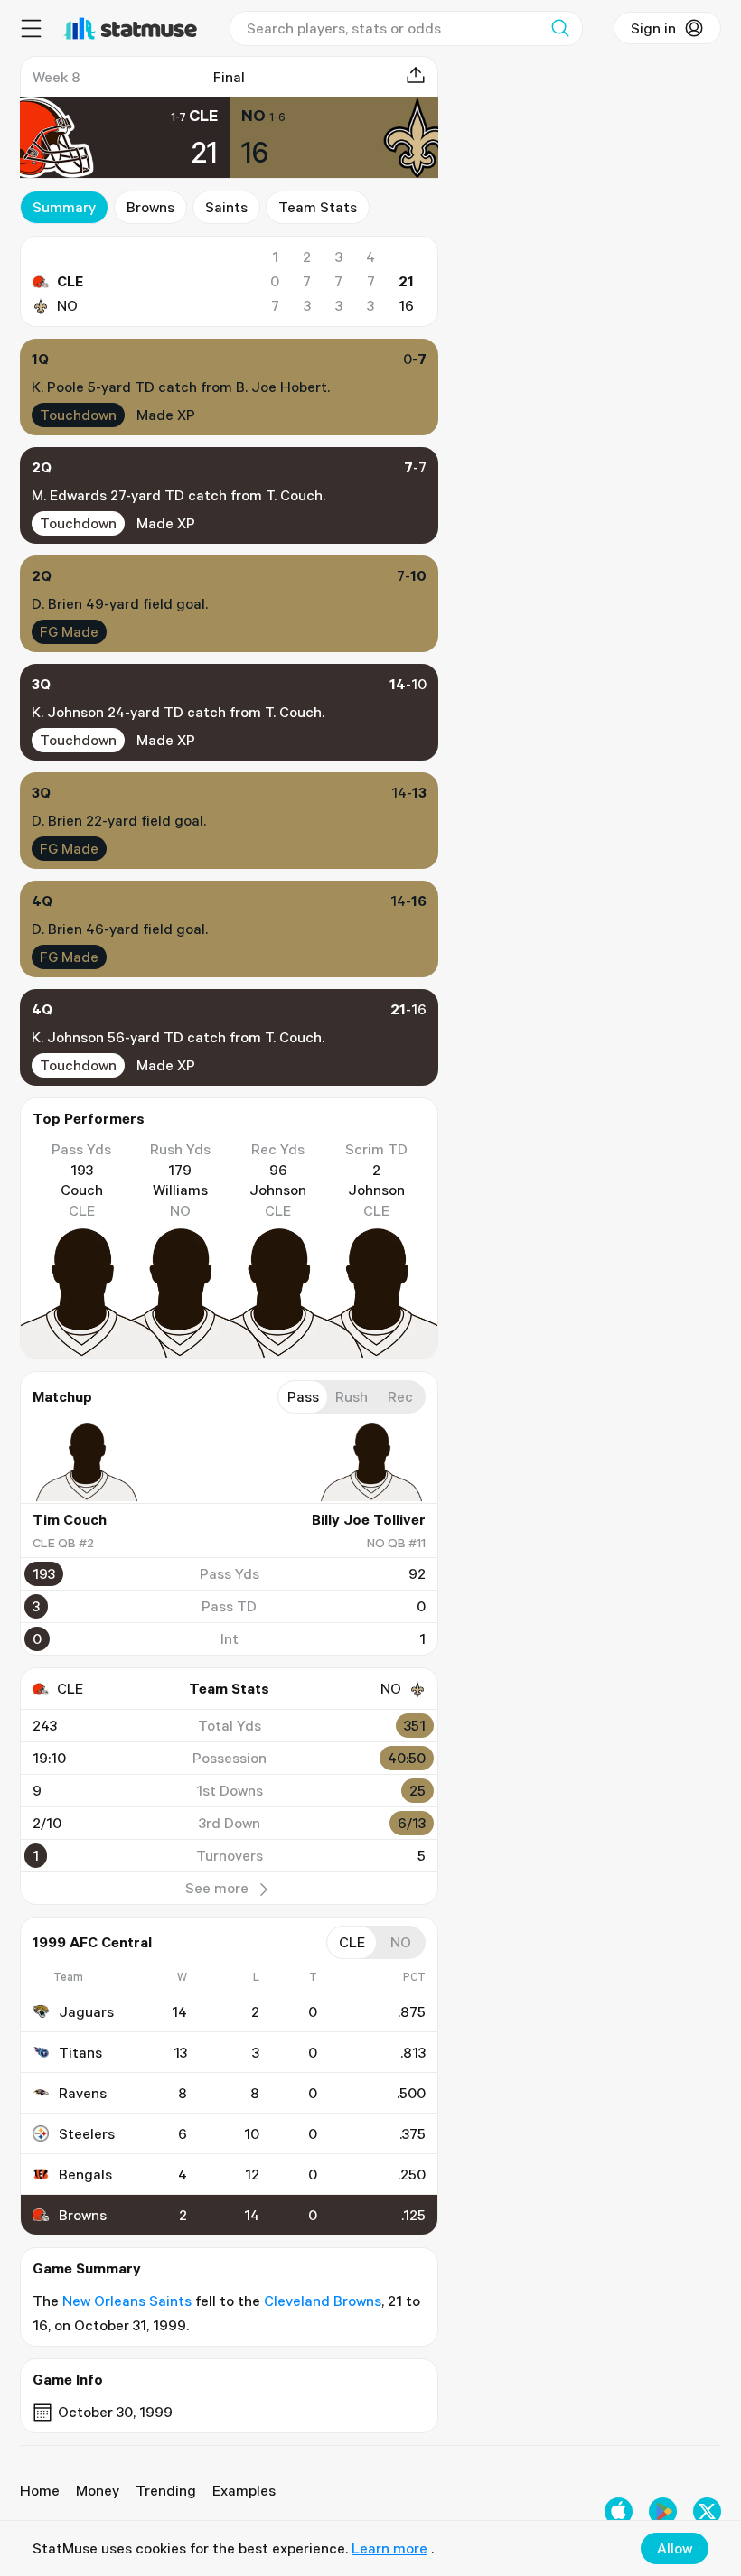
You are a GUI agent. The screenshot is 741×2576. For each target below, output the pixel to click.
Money (98, 2490)
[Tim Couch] (87, 1462)
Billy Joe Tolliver (369, 1519)
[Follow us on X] (707, 2511)
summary (64, 207)
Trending (166, 2490)
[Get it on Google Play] (663, 2511)
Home (40, 2490)
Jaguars (86, 2011)
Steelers (87, 2133)
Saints (226, 207)
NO (67, 305)
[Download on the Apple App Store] (619, 2511)
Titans (80, 2052)
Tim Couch (70, 1519)
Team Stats (318, 207)
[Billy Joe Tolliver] (371, 1462)
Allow (675, 2548)
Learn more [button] (389, 2548)
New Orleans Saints (127, 2301)
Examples (244, 2490)
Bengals (85, 2174)
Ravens (83, 2093)
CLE (70, 281)
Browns (150, 207)
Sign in (653, 28)
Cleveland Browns (323, 2301)
